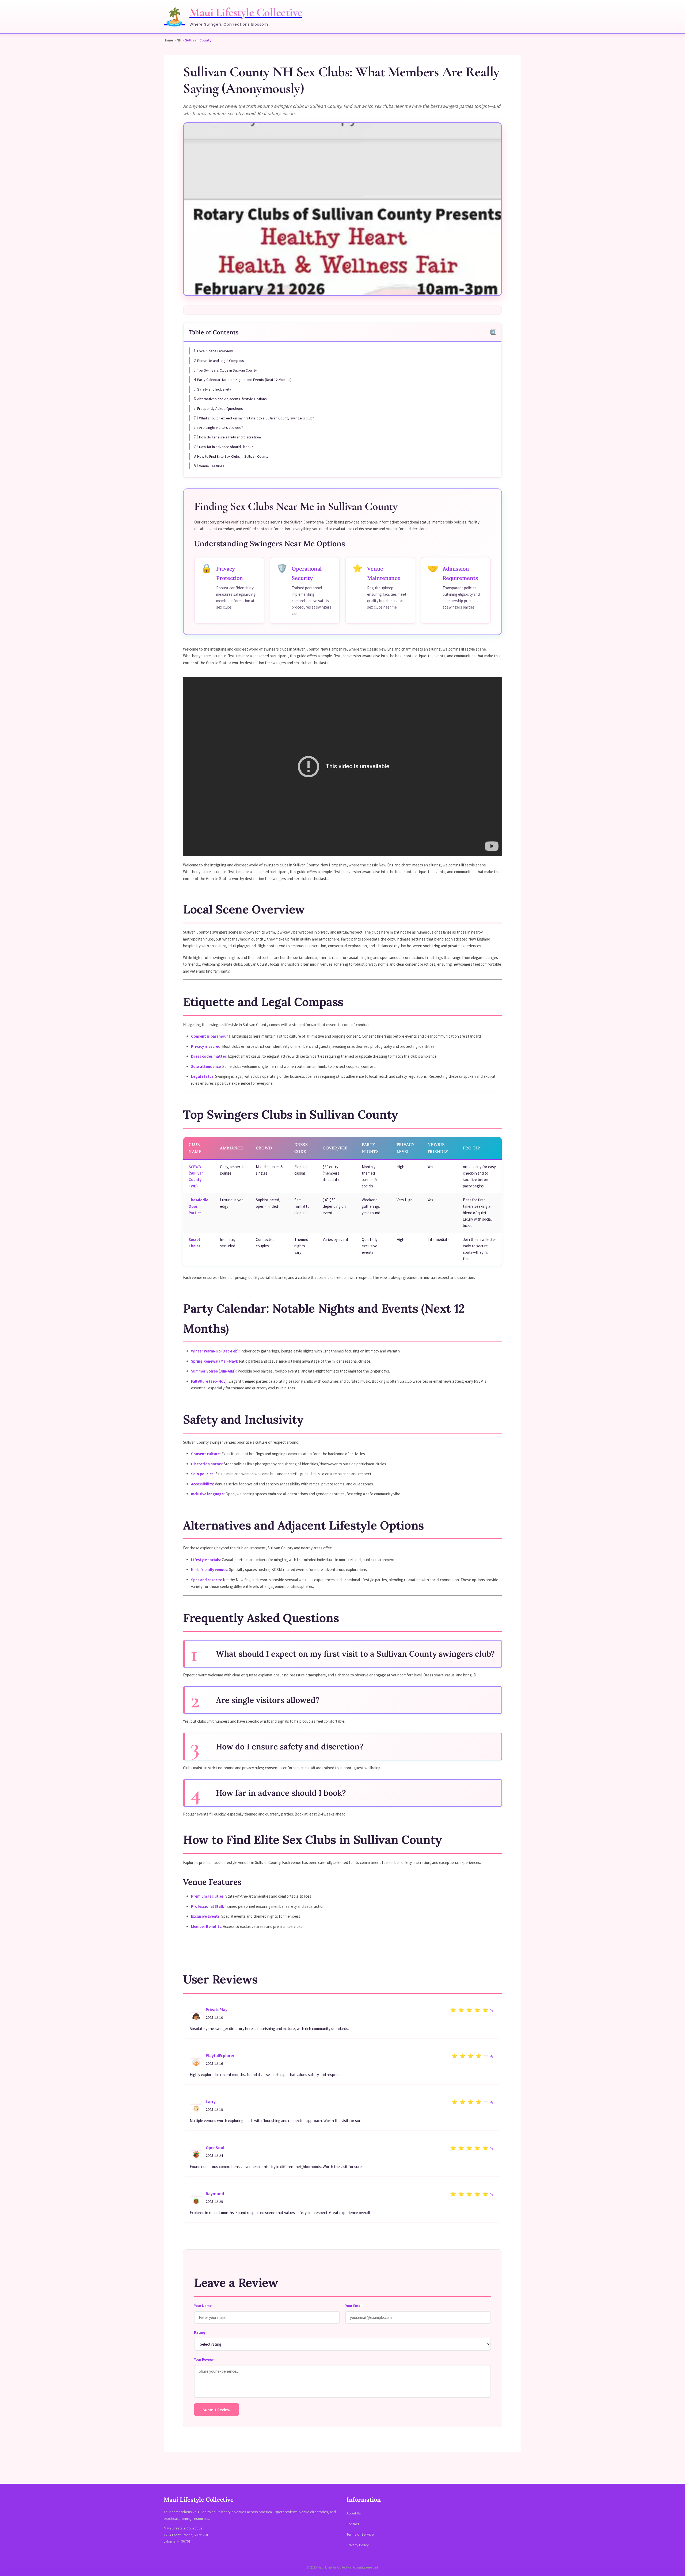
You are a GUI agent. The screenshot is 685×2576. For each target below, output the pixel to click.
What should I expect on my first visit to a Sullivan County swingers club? (257, 418)
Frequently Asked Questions (220, 408)
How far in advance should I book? (226, 447)
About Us (354, 2513)
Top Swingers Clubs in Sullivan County (227, 370)
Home (168, 40)
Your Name (203, 2306)
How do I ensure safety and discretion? (230, 437)
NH (179, 40)
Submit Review (216, 2410)
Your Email (354, 2306)
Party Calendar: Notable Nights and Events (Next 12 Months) (244, 380)
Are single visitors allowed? (221, 427)
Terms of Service (360, 2534)
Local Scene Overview (215, 351)
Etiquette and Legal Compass (221, 361)
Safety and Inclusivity (214, 389)
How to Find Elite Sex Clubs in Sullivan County (233, 456)
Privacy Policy (358, 2545)
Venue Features (212, 466)
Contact (353, 2524)
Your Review (204, 2359)
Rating (200, 2332)
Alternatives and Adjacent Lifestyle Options (232, 399)
